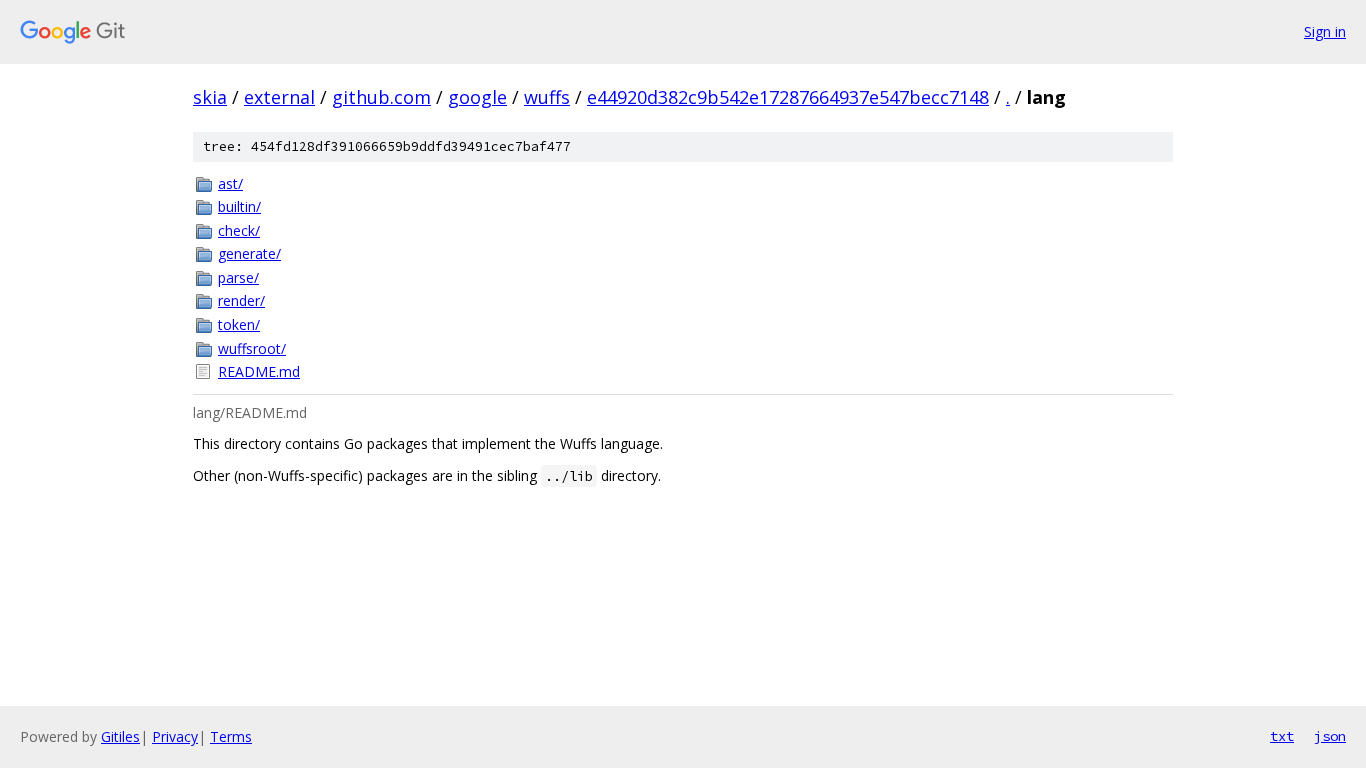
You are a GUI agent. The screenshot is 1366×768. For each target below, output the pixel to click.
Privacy (175, 736)
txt (1282, 736)
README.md (259, 371)
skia (210, 97)
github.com (381, 97)
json (1330, 736)
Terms (231, 736)
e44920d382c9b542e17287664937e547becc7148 (788, 97)
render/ (241, 300)
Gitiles (120, 736)
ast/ (230, 183)
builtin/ (239, 206)
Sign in (1325, 31)
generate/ (249, 253)
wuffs (547, 97)
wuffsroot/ (252, 348)
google (477, 97)
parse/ (238, 277)
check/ (239, 230)
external (279, 97)
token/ (239, 324)
